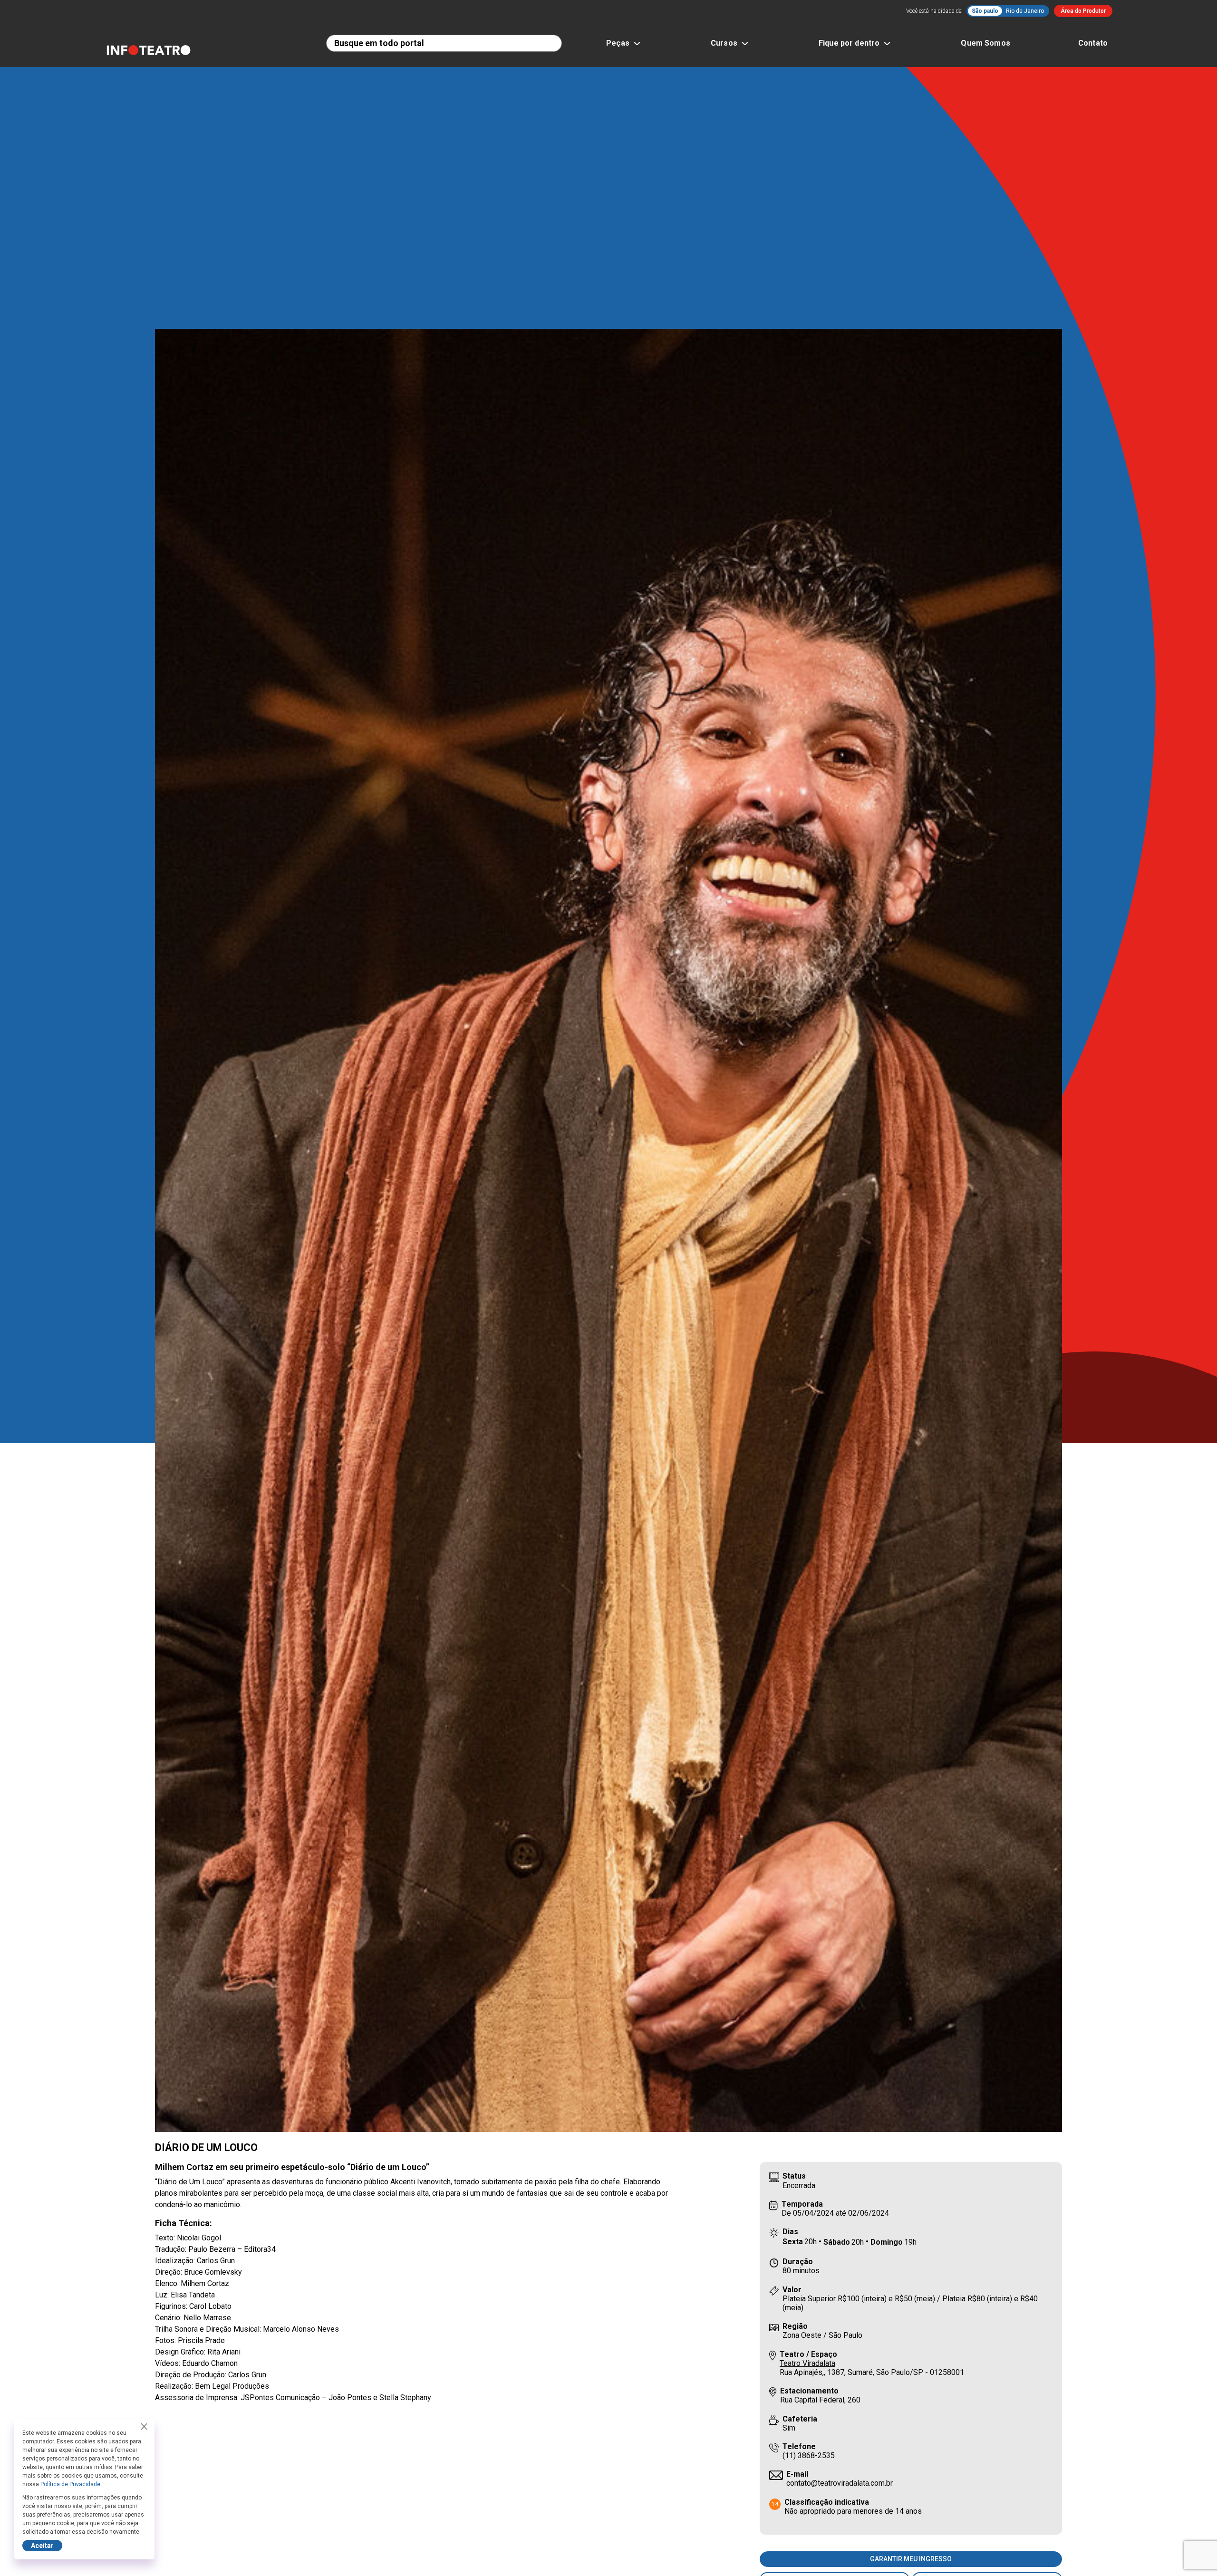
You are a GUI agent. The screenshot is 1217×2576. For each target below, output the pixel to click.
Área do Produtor (1083, 11)
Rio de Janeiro (1025, 11)
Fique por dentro (849, 43)
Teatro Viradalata (807, 2363)
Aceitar (42, 2546)
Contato (1093, 43)
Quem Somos (985, 43)
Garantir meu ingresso (911, 2559)
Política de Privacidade (70, 2484)
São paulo (985, 11)
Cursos (724, 43)
